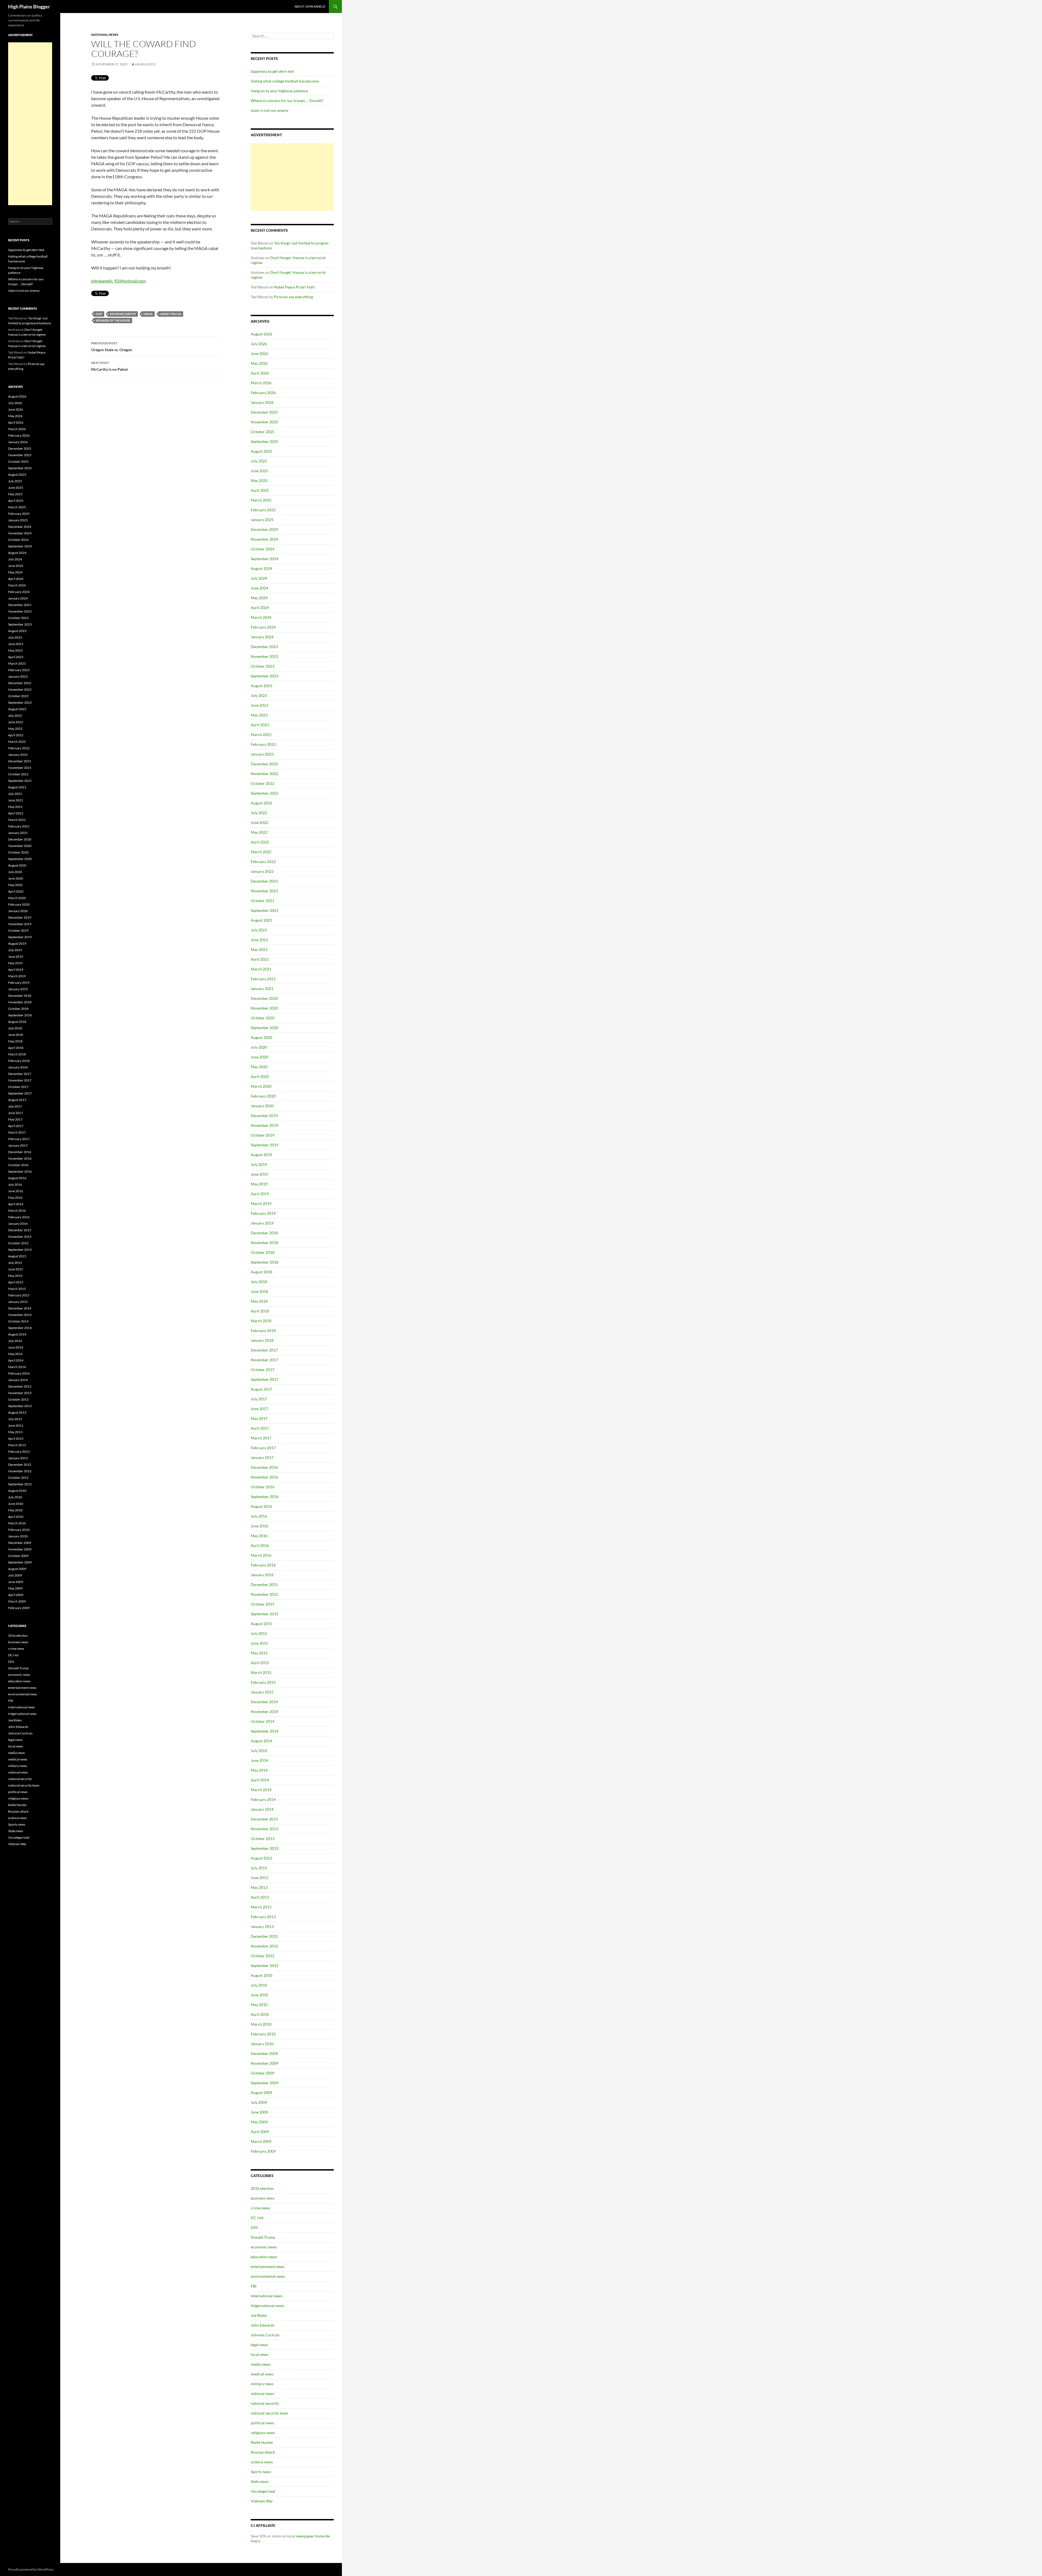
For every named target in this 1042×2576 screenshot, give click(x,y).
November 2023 (264, 656)
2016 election (262, 2188)
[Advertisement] (292, 177)
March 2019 (261, 1203)
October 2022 (263, 783)
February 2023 (263, 744)
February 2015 (263, 1682)
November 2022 (264, 774)
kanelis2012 (145, 64)
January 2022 (262, 871)
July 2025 (259, 461)
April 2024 (260, 607)
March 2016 (261, 1555)
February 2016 (263, 1565)
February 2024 (263, 627)
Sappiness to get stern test (272, 71)
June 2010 (259, 1995)
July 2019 (259, 1164)
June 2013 (259, 1878)
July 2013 (259, 1868)
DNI (254, 2227)
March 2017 (261, 1438)
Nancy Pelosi (171, 314)
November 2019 (264, 1125)
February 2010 (263, 2034)
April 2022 (260, 842)
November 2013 (264, 1829)
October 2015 (263, 1604)
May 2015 (259, 1653)
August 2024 (261, 568)
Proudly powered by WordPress (31, 2569)
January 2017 (262, 1457)
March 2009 (261, 2141)
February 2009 (263, 2151)
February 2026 (263, 393)
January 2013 (262, 1926)
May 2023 (259, 715)
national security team (269, 2413)
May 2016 (259, 1536)
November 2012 (264, 1946)
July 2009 (259, 2102)
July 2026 (259, 344)
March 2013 (261, 1907)
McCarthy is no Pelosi (109, 366)
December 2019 (264, 1116)
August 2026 (261, 334)
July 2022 (259, 813)
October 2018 (263, 1252)
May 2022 (259, 832)
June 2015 (259, 1643)
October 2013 (263, 1839)
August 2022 (261, 803)
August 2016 (261, 1506)
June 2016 (259, 1526)
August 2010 (261, 1975)
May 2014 (259, 1770)
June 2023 (259, 705)
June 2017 (259, 1409)
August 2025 (261, 451)
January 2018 (262, 1340)
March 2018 (261, 1321)
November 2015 (264, 1594)
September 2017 (265, 1379)
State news (260, 2481)
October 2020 (263, 1018)
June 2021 (259, 940)
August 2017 (261, 1389)
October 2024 (263, 549)
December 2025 (264, 412)
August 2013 (261, 1858)
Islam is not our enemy (270, 110)
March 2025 (261, 500)
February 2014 (263, 1799)
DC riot (257, 2218)
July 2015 (259, 1633)
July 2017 (259, 1399)
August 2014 (261, 1741)
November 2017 (264, 1360)
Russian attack (263, 2452)
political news (262, 2423)
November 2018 (264, 1243)
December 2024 (264, 529)
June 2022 (259, 822)
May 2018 (259, 1301)
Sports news (261, 2472)
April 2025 (260, 490)
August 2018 (261, 1272)
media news (261, 2364)
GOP (99, 314)
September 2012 (265, 1966)
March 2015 (261, 1672)
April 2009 (260, 2132)
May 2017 (259, 1418)
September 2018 (265, 1262)
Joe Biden (259, 2315)
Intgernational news (267, 2306)
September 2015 (265, 1614)
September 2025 (265, 441)
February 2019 (263, 1213)
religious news (263, 2433)
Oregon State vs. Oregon (112, 347)
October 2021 (263, 901)
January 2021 (262, 989)
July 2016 (259, 1516)
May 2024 (259, 598)
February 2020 (263, 1096)
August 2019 (261, 1155)
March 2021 (261, 969)
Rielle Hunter (262, 2442)
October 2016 (263, 1487)
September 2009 (265, 2083)
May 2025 (259, 480)
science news (262, 2462)
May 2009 (259, 2122)
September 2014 (265, 1731)
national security (265, 2403)
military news (262, 2384)
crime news (260, 2208)
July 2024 (259, 578)
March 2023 (261, 735)
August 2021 (261, 920)
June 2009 (259, 2112)
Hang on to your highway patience (279, 91)
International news (266, 2296)
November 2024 (264, 539)
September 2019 (265, 1145)
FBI (254, 2286)
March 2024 (261, 617)
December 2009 (264, 2053)
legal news (259, 2345)
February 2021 (263, 979)
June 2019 (259, 1174)
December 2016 (264, 1467)
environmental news (268, 2276)
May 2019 (259, 1184)
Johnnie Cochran (265, 2335)
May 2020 (259, 1067)
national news (105, 35)
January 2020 (262, 1106)
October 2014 (263, 1721)
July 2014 (259, 1751)
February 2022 (263, 862)
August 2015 (261, 1624)
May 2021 (259, 949)
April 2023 (260, 725)
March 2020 (261, 1086)
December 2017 (264, 1350)
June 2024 (259, 588)
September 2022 (265, 793)
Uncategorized (263, 2491)
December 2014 (264, 1702)
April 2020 (260, 1076)
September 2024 (265, 559)
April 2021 (260, 959)
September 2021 (265, 910)
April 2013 (260, 1897)
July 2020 (259, 1047)
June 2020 (259, 1057)
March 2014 (261, 1790)
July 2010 (259, 1985)
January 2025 (262, 520)
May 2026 (259, 363)
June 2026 (259, 353)
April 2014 (260, 1780)
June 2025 (259, 471)
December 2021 (264, 881)
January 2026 (262, 402)
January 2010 (262, 2044)
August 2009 (261, 2093)
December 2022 (264, 764)
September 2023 (265, 676)
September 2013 (265, 1848)
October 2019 (263, 1135)
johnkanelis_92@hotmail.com (118, 281)
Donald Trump (263, 2237)
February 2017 (263, 1448)
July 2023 (259, 695)
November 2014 (264, 1711)
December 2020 (264, 998)
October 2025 (263, 432)
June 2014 (259, 1760)
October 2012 (263, 1956)
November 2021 (264, 891)
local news (260, 2354)
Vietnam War (262, 2501)
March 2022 (261, 852)
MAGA (148, 314)
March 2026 (261, 383)
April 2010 (260, 2014)
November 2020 (264, 1008)
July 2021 (259, 930)
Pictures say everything (293, 297)
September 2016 (265, 1497)
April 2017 (260, 1428)
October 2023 (263, 666)
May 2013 (259, 1887)
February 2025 (263, 510)
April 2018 (260, 1311)
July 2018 (259, 1282)
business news (263, 2198)
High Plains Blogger (29, 7)
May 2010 (259, 2005)
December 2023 (264, 647)
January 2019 (262, 1223)
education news (264, 2257)
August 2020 (261, 1037)
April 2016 (260, 1545)
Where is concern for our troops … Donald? (287, 101)
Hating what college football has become (285, 81)
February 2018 (263, 1330)
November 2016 (264, 1477)
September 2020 (265, 1028)
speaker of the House (113, 320)
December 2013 (264, 1819)
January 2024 (262, 637)
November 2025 (264, 422)
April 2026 (260, 373)
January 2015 (262, 1692)
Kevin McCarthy (123, 314)
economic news (264, 2247)
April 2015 (260, 1663)
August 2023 (261, 686)
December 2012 (264, 1936)
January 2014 (262, 1809)
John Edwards (263, 2325)
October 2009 (263, 2073)
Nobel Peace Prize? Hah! (295, 287)
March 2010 (261, 2024)
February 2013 (263, 1917)
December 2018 (264, 1233)
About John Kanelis (310, 6)
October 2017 (263, 1370)
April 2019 (260, 1194)
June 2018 (259, 1291)
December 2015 (264, 1584)
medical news (262, 2374)
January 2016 (262, 1575)
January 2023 (262, 754)
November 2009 (264, 2063)
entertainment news (268, 2266)
